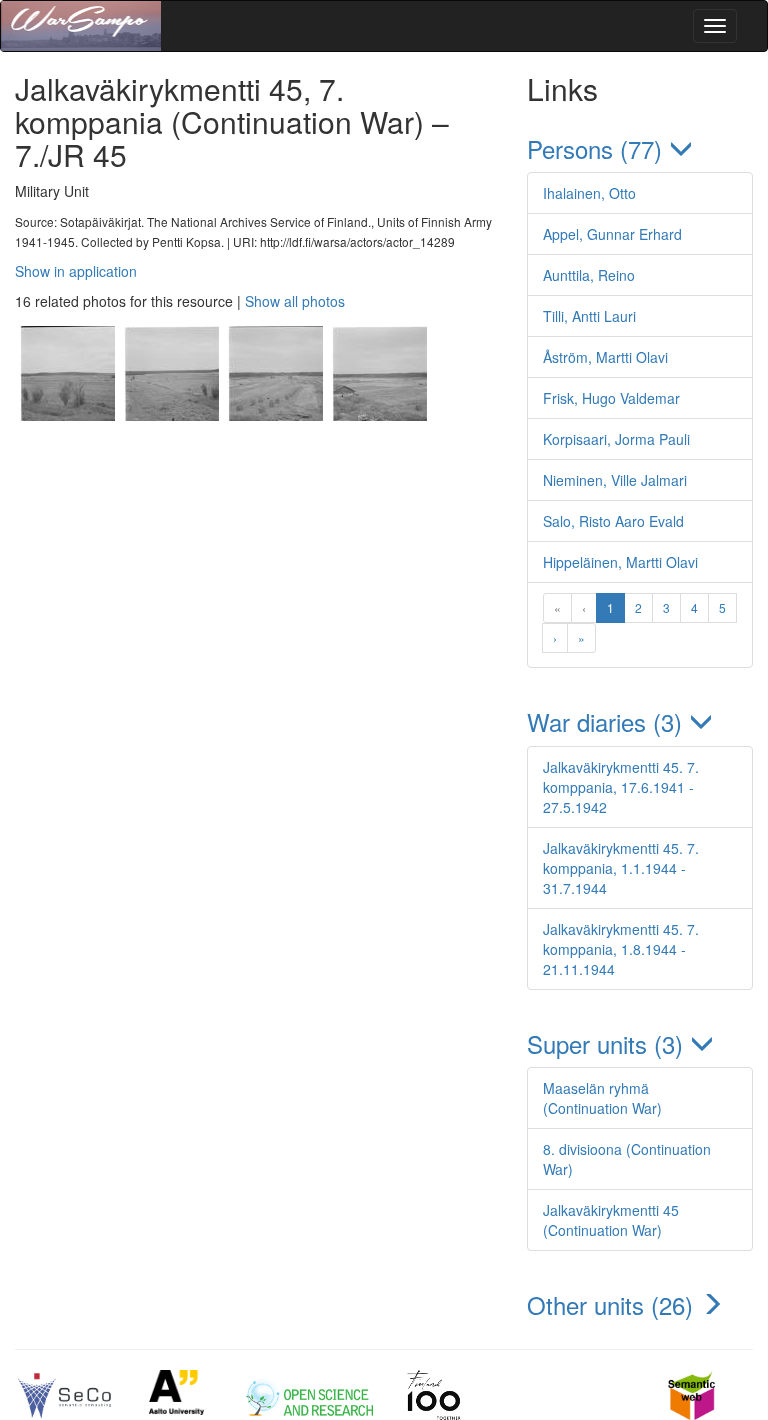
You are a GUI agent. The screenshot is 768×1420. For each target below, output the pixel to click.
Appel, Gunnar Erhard (612, 234)
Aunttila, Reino (589, 275)
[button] (640, 148)
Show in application (76, 271)
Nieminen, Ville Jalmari (615, 480)
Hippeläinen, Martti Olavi (620, 562)
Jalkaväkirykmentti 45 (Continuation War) (611, 1220)
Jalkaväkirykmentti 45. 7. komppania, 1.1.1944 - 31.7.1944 (621, 868)
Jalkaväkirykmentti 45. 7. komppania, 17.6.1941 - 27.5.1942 (621, 787)
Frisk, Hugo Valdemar (611, 398)
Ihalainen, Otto (589, 193)
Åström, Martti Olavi (605, 357)
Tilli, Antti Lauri (589, 316)
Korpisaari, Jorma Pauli (616, 439)
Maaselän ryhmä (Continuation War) (602, 1098)
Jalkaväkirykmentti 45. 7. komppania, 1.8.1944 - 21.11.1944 (621, 949)
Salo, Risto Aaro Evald (613, 521)
